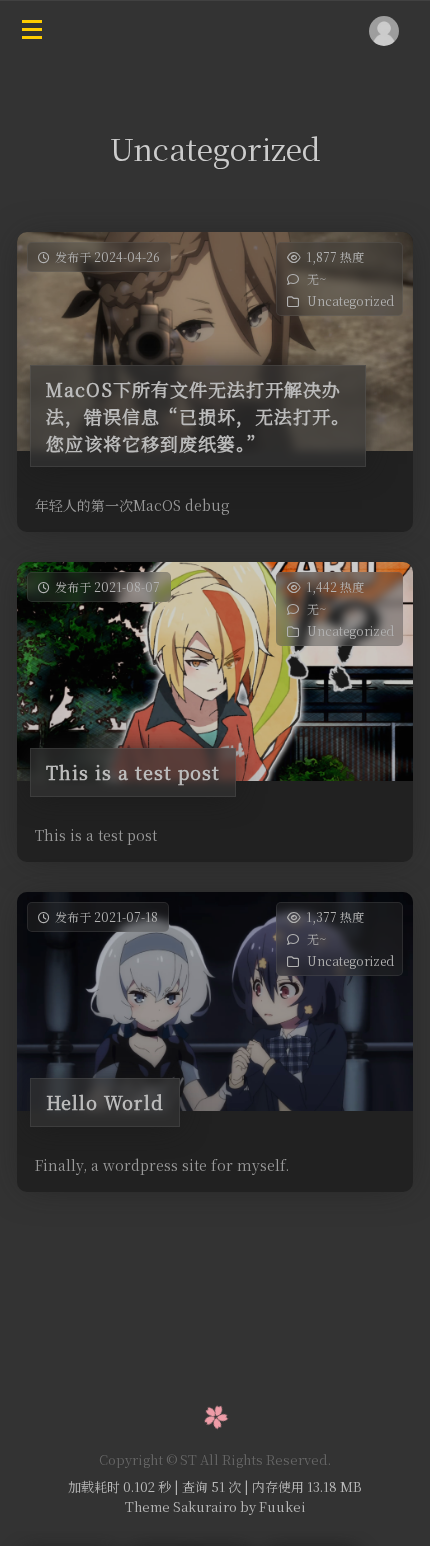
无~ (316, 278)
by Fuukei (271, 1506)
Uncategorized (350, 300)
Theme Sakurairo (181, 1506)
